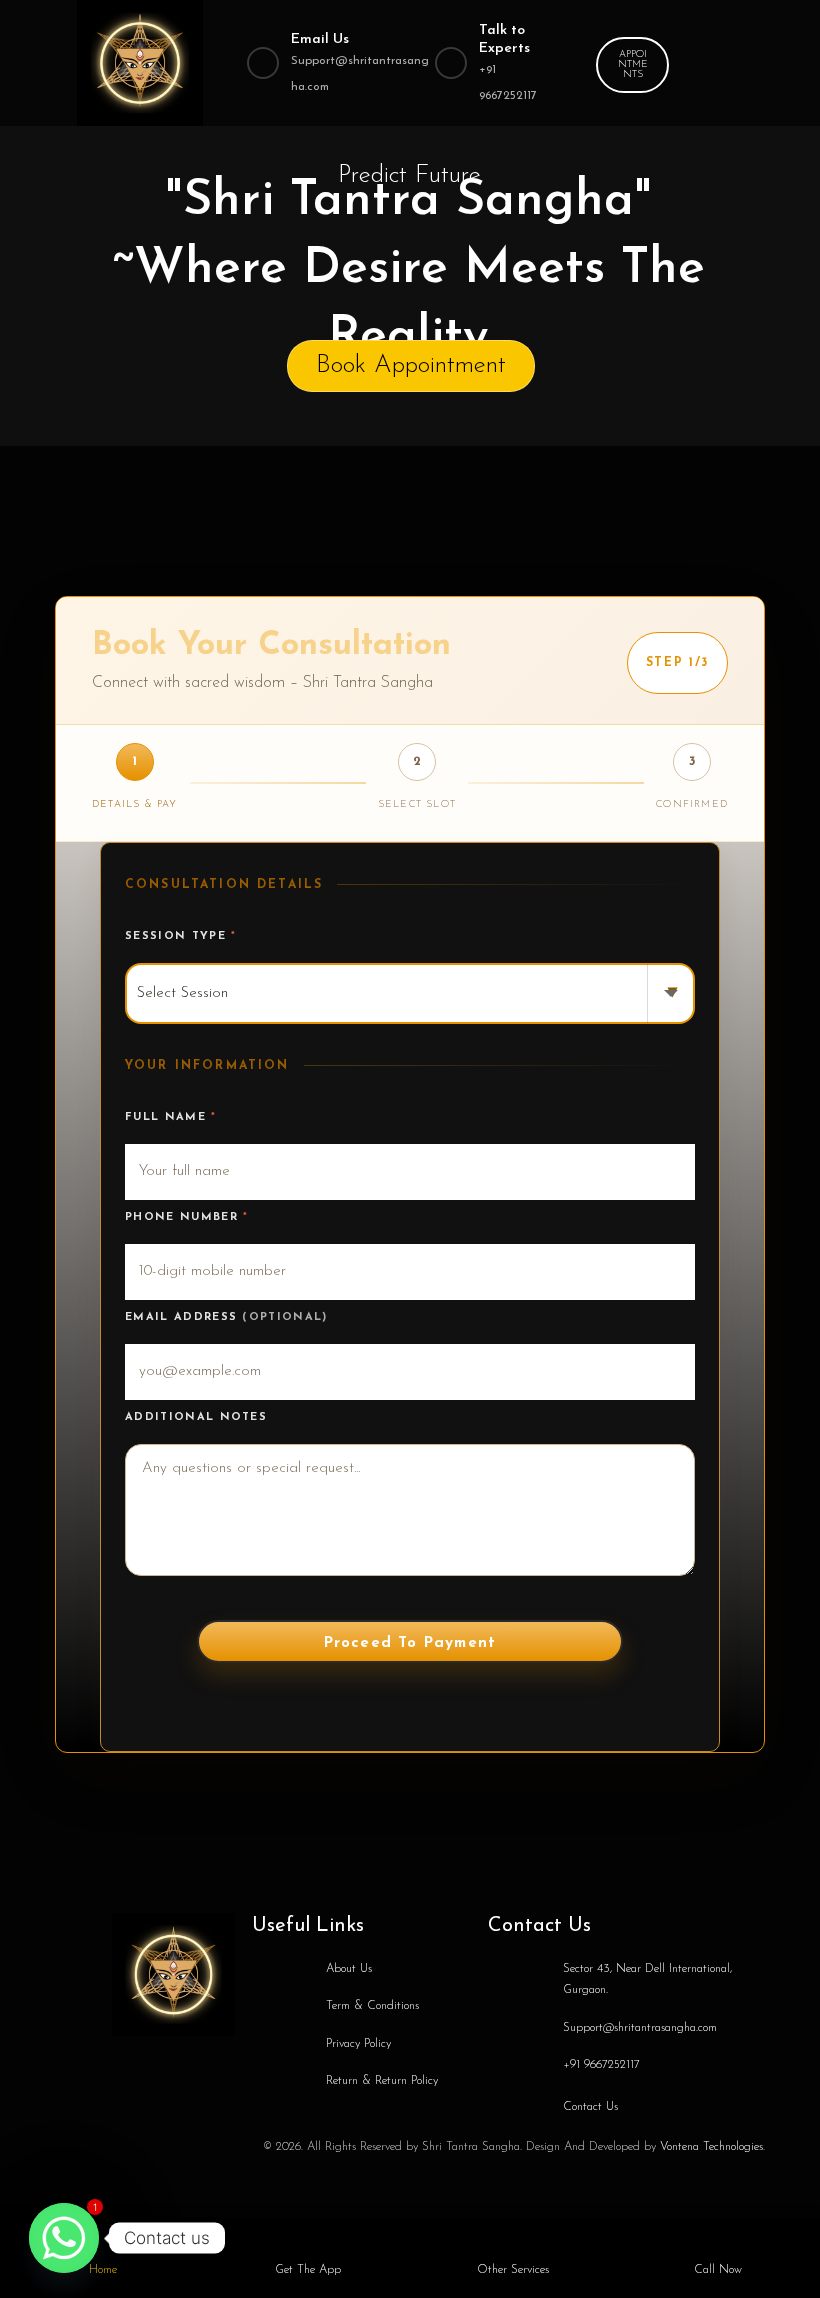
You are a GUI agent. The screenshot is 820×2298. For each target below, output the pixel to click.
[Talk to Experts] (451, 63)
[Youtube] (218, 2061)
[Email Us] (263, 63)
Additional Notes (196, 1417)
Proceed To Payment (410, 1643)
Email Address (226, 1317)
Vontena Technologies (711, 2147)
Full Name (171, 1117)
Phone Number (187, 1217)
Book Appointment (411, 365)
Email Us (320, 39)
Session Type (181, 936)
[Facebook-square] (128, 2061)
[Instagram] (173, 2061)
